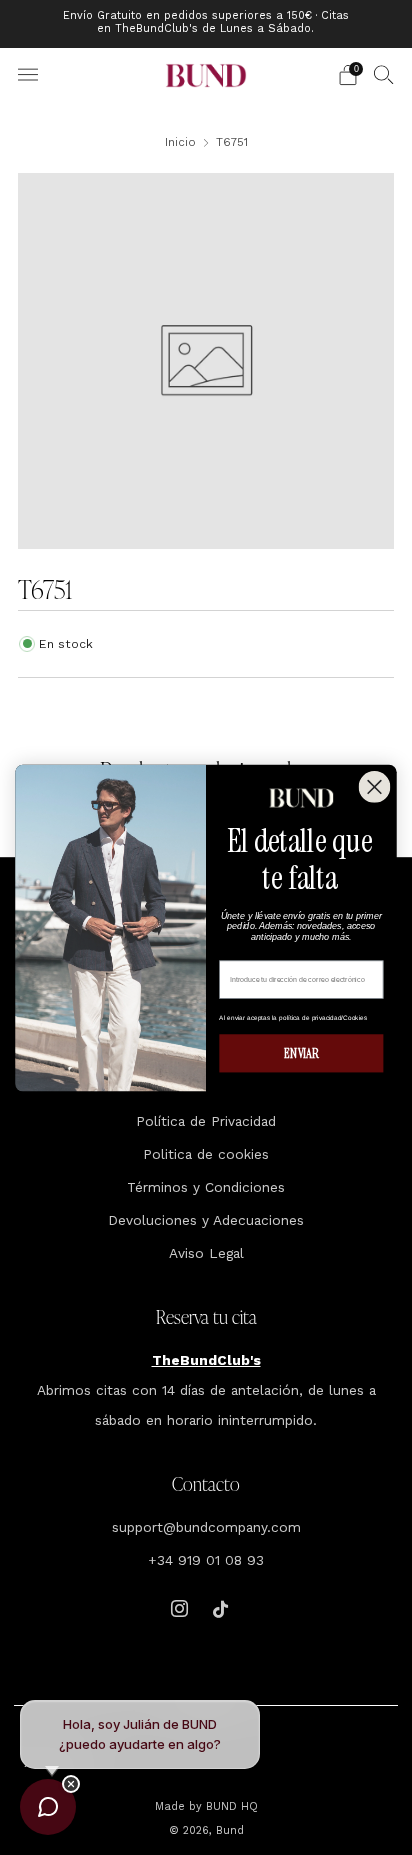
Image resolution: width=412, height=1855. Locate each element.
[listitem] (206, 24)
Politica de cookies (206, 1154)
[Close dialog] (375, 787)
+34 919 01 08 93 (206, 1560)
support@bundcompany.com (206, 1527)
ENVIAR (301, 1052)
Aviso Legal (206, 1253)
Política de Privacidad (206, 1121)
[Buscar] (384, 74)
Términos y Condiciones (206, 1187)
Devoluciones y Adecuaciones (206, 1220)
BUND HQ (230, 1806)
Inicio (180, 142)
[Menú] (28, 75)
